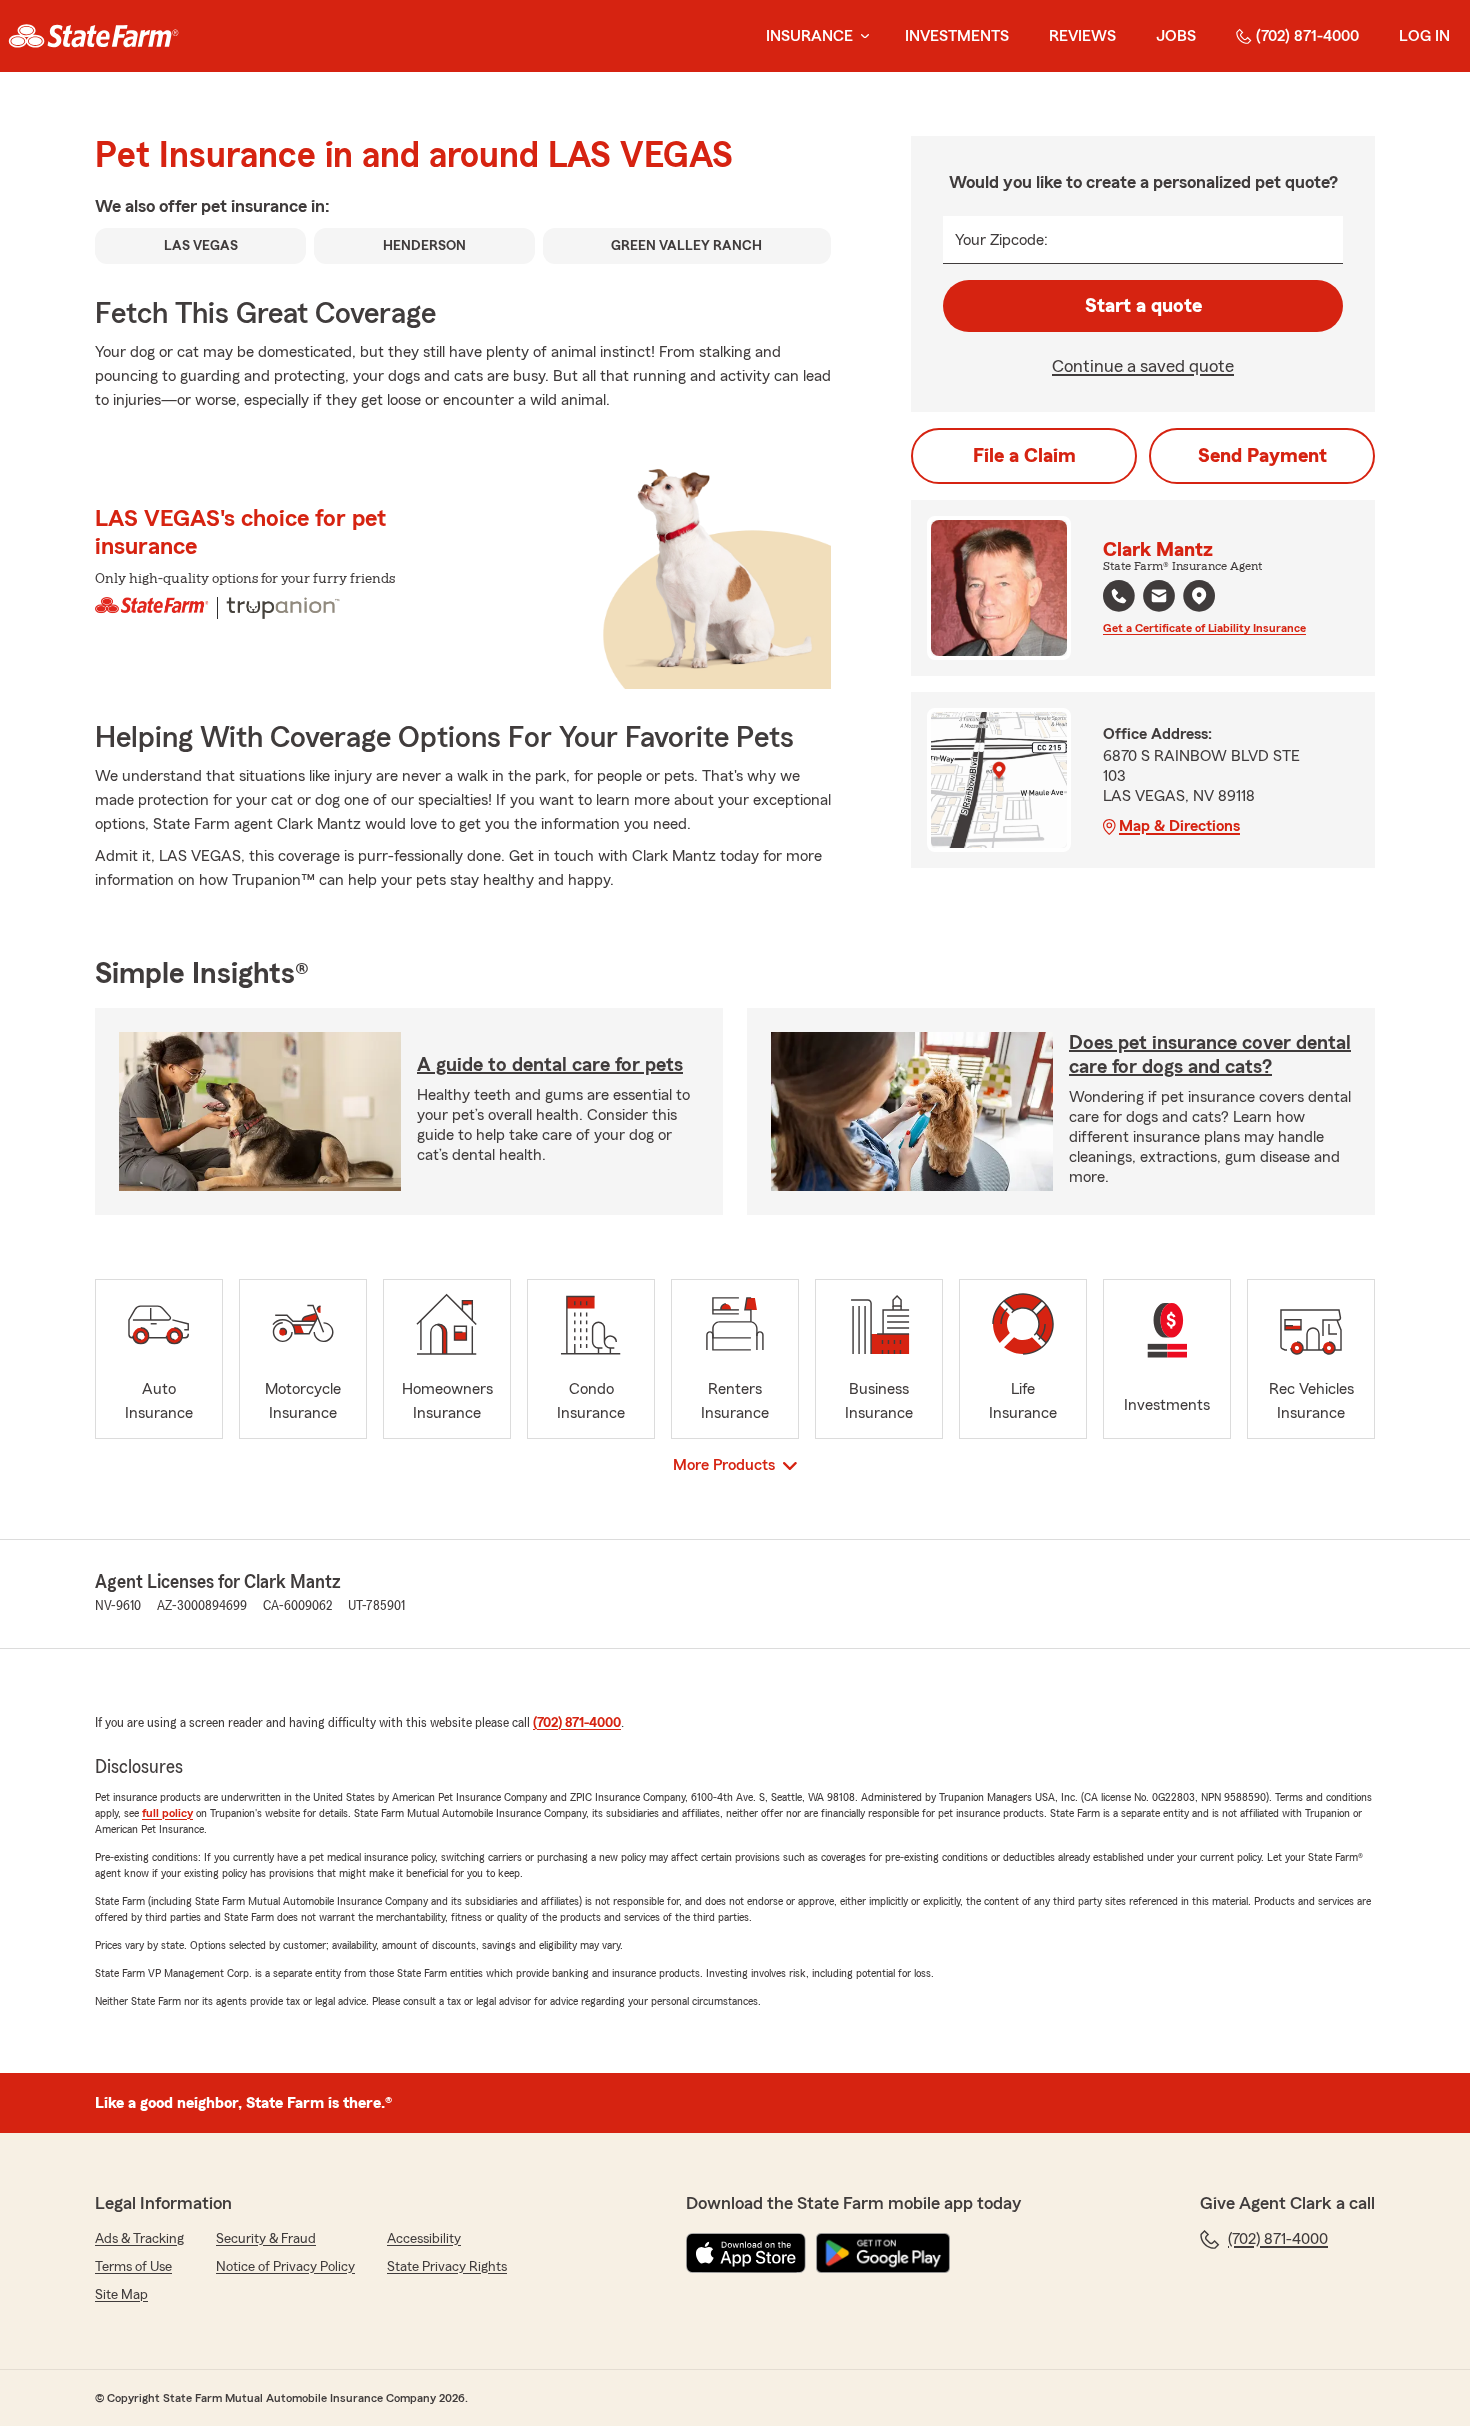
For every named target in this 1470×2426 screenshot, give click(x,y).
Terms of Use (133, 2267)
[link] (93, 36)
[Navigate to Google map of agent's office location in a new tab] (1199, 596)
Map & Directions (1179, 826)
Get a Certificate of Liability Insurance (1204, 628)
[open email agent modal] (1159, 598)
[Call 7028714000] (1119, 596)
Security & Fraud (266, 2239)
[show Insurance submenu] (861, 36)
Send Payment (1262, 456)
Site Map (121, 2295)
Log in (1424, 36)
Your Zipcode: (1001, 240)
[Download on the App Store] (746, 2253)
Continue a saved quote (1143, 366)
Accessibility (424, 2239)
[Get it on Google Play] (883, 2253)
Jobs (1176, 36)
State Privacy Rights (447, 2267)
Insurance (809, 36)
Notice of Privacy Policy (285, 2267)
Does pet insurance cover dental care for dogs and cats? (1210, 1055)
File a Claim (1024, 456)
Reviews (1082, 36)
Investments (957, 36)
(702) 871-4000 (1307, 36)
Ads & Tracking (139, 2239)
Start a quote (1143, 306)
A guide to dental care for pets (550, 1065)
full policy (167, 1813)
